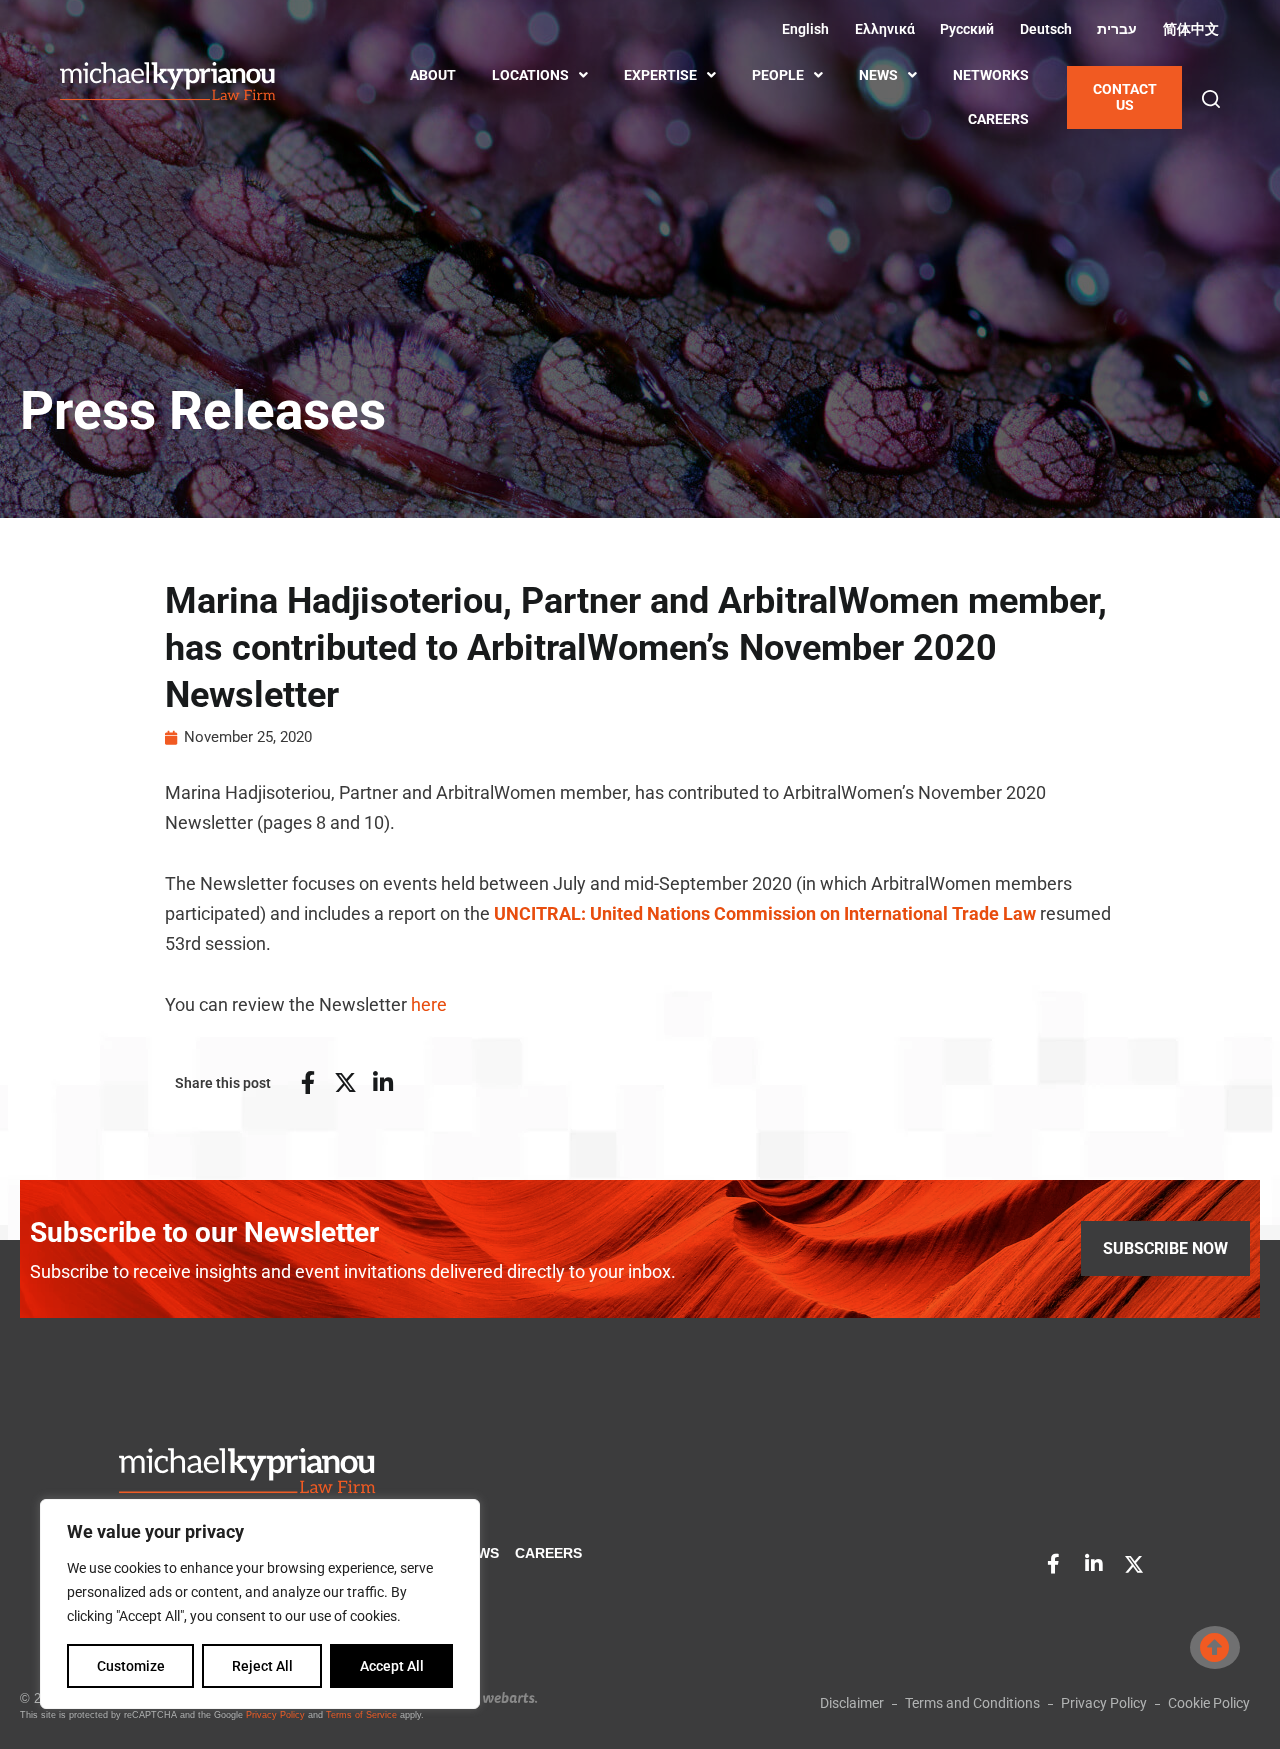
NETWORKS (991, 75)
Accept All (392, 1666)
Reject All (262, 1666)
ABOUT (433, 75)
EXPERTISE (660, 75)
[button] (1211, 99)
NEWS (878, 75)
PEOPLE (778, 75)
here (429, 1004)
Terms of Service (361, 1715)
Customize (131, 1666)
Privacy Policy (275, 1715)
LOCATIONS (530, 75)
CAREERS (998, 119)
